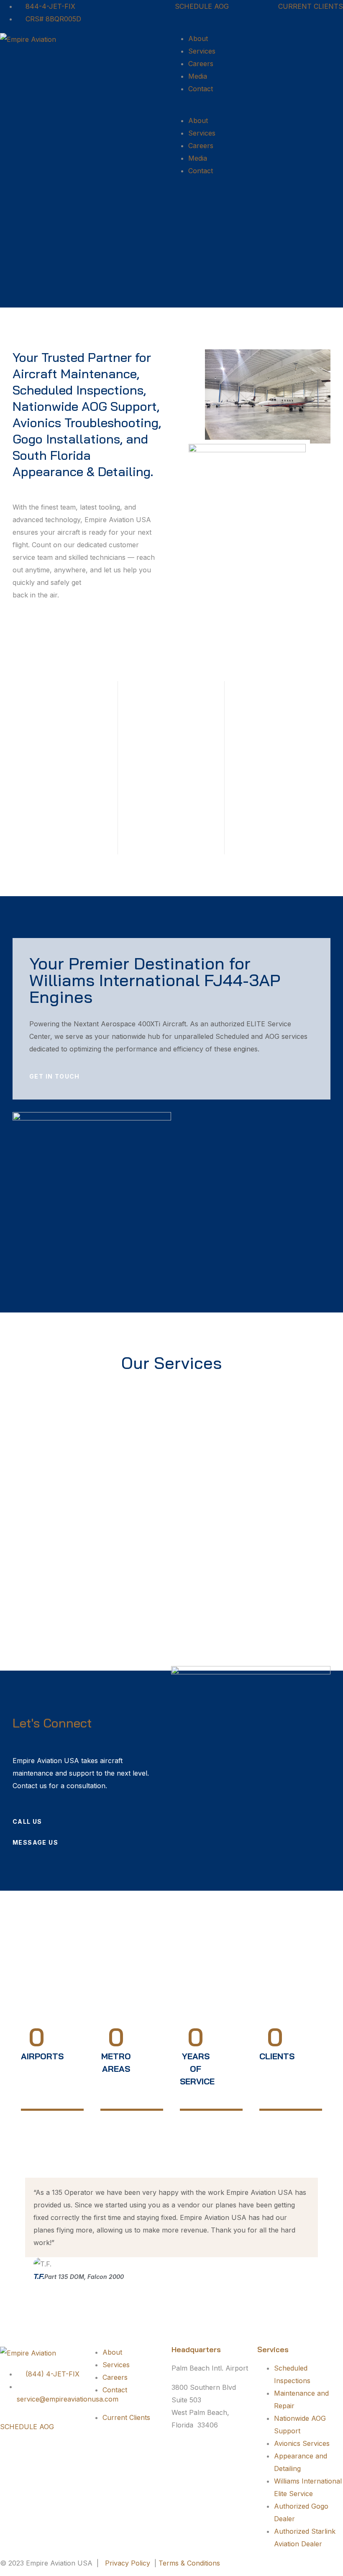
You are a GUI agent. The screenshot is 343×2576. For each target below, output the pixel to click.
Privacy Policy (128, 2563)
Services (202, 51)
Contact (201, 89)
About (198, 38)
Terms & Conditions (189, 2563)
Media (198, 76)
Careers (201, 64)
